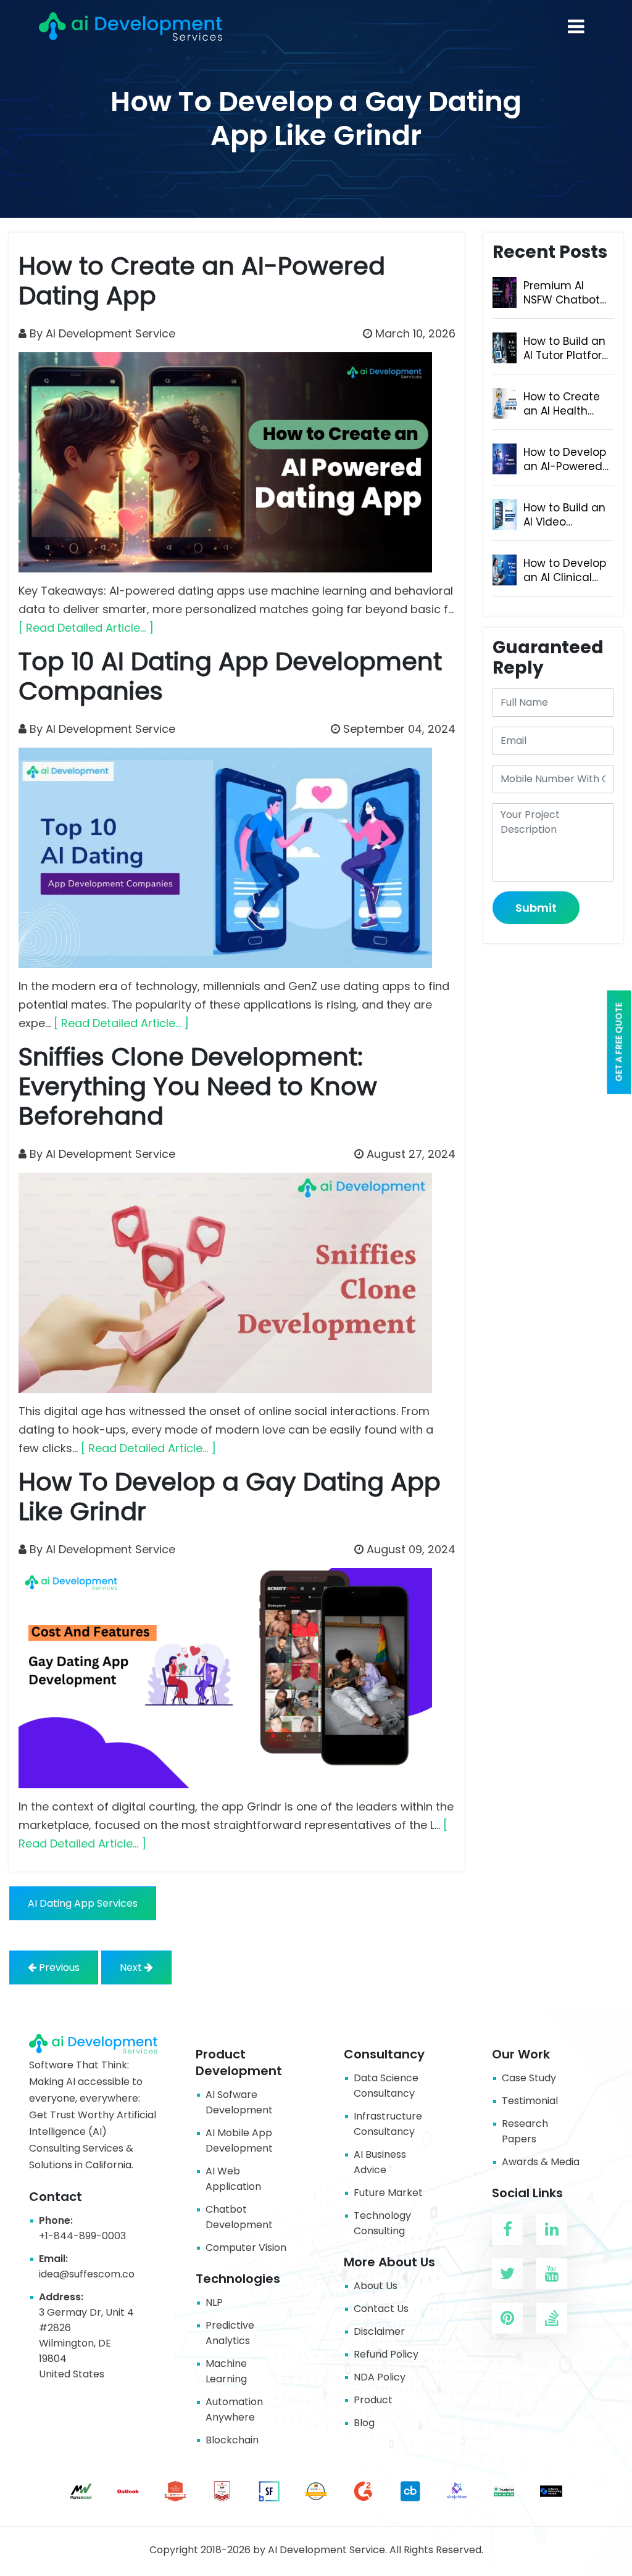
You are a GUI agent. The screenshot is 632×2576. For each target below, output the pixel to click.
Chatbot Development (239, 2217)
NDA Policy (380, 2377)
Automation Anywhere (234, 2409)
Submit (536, 908)
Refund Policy (386, 2354)
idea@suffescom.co (87, 2274)
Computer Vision (246, 2248)
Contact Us (381, 2309)
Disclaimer (379, 2331)
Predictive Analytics (230, 2333)
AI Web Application (233, 2179)
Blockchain (232, 2440)
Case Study (529, 2078)
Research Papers (525, 2131)
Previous (58, 1967)
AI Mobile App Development (239, 2140)
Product (373, 2400)
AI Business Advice (380, 2162)
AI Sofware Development (239, 2102)
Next (132, 1967)
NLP (214, 2302)
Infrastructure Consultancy (388, 2124)
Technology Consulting (382, 2223)
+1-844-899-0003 (82, 2236)
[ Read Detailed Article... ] (86, 628)
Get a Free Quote (619, 1042)
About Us (376, 2286)
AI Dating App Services (83, 1903)
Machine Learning (226, 2371)
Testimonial (530, 2101)
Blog (364, 2423)
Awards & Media (541, 2162)
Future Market (388, 2193)
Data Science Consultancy (386, 2086)
